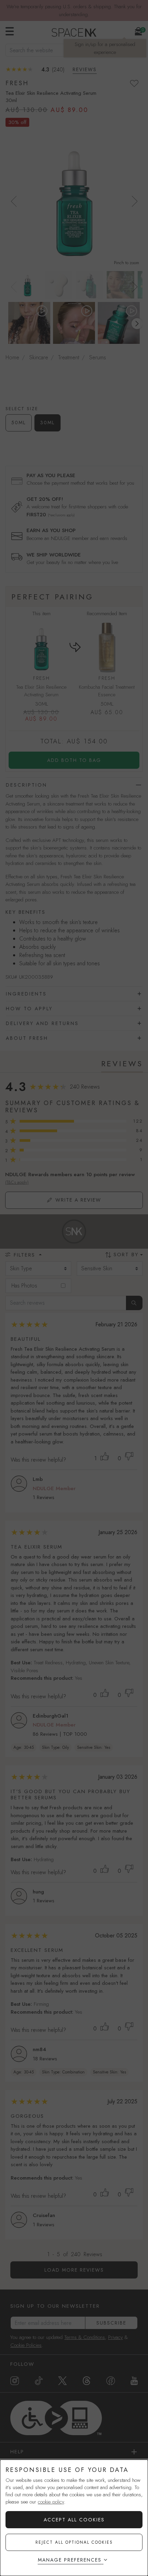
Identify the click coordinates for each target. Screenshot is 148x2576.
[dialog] (74, 2518)
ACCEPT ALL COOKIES (74, 2520)
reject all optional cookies (74, 2542)
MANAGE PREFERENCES (70, 2560)
